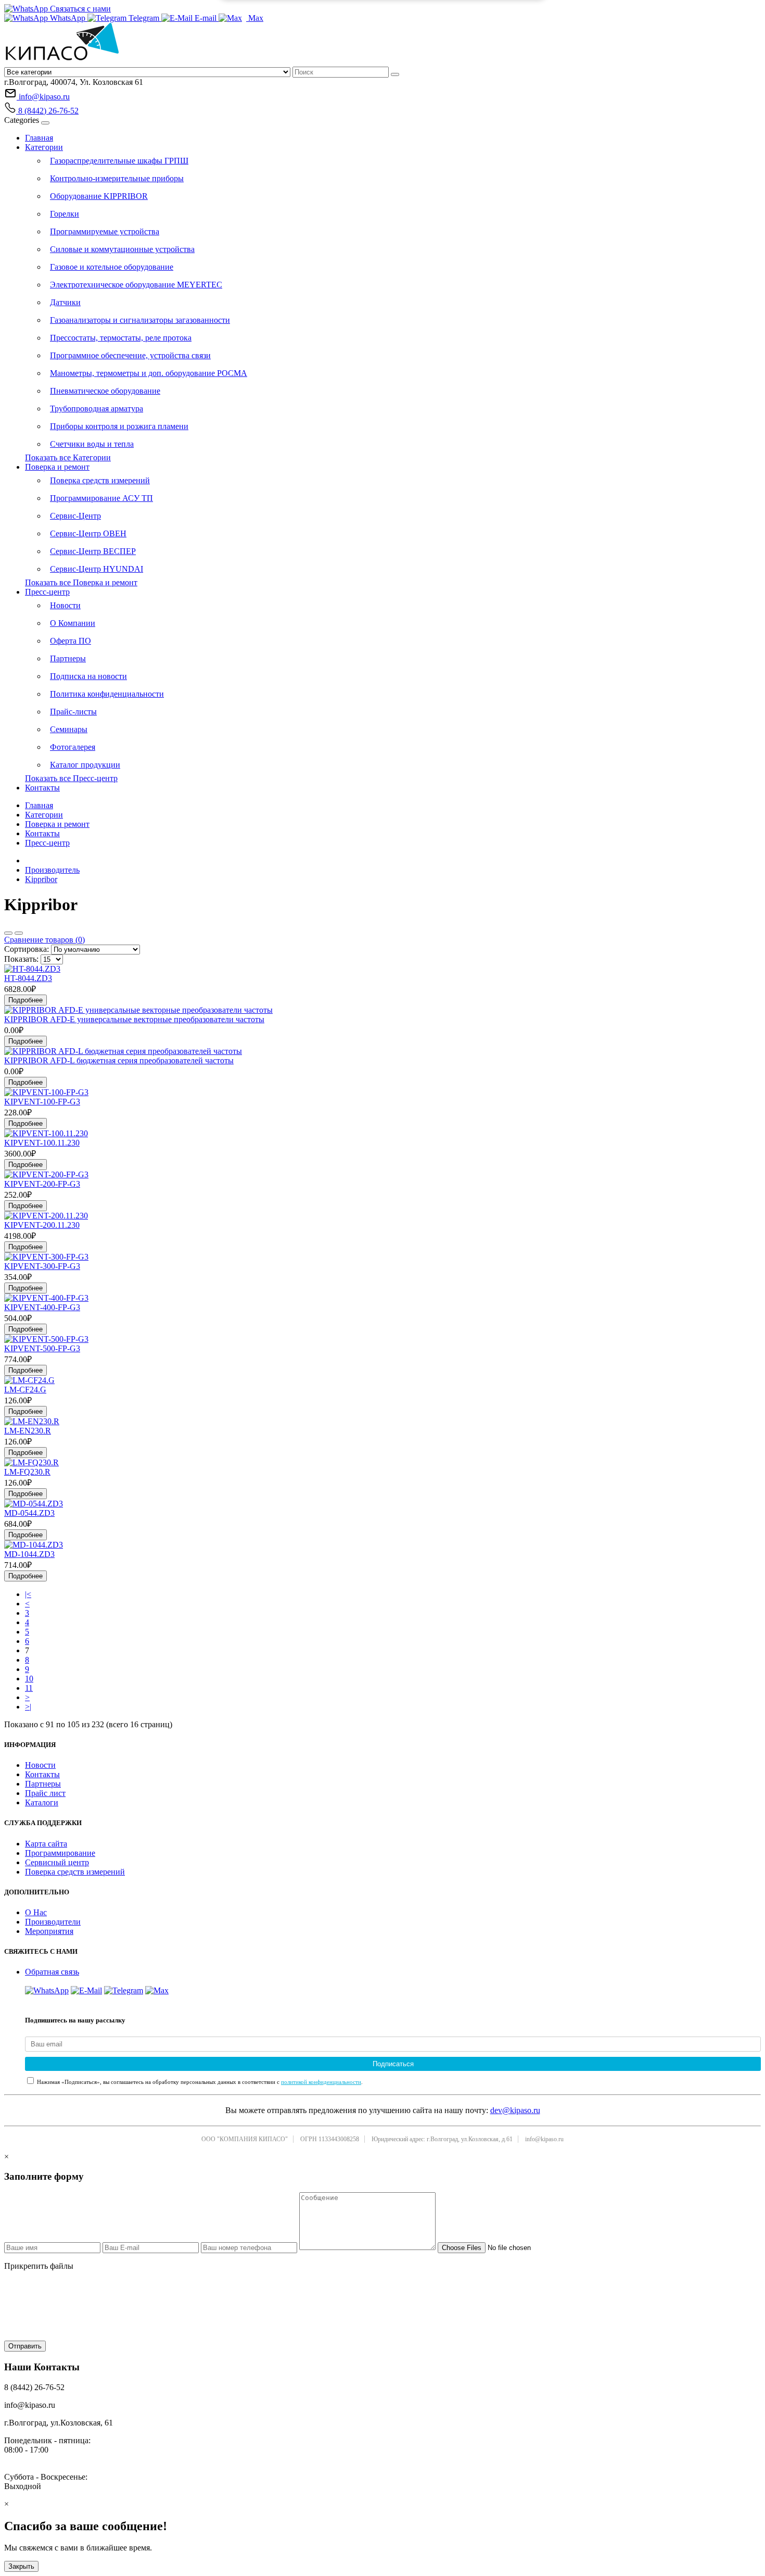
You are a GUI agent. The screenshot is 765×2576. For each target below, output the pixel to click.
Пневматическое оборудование (105, 391)
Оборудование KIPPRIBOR (99, 196)
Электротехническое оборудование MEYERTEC (136, 285)
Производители (53, 1922)
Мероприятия (49, 1931)
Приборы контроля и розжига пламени (119, 426)
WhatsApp (68, 18)
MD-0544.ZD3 (29, 1513)
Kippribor (41, 879)
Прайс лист (45, 1793)
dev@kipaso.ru (515, 2110)
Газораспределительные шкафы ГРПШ (119, 161)
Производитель (52, 870)
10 (29, 1679)
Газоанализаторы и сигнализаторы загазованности (140, 320)
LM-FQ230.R (27, 1472)
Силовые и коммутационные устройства (122, 249)
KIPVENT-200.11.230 (42, 1225)
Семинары (69, 729)
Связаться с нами (79, 9)
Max (255, 18)
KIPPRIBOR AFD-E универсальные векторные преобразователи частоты (134, 1019)
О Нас (36, 1912)
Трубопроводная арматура (97, 409)
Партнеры (68, 658)
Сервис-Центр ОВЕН (88, 533)
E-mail (206, 18)
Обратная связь (52, 1972)
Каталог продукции (85, 765)
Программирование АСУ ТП (101, 498)
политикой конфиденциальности (321, 2082)
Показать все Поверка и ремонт (81, 582)
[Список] (8, 933)
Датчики (65, 302)
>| (28, 1707)
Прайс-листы (73, 712)
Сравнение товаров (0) (44, 940)
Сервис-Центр (75, 516)
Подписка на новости (88, 676)
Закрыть (21, 2566)
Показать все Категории (68, 457)
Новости (65, 605)
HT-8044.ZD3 (28, 978)
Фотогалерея (73, 747)
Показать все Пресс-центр (71, 778)
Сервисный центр (57, 1862)
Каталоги (42, 1802)
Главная (39, 138)
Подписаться (393, 2064)
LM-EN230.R (28, 1431)
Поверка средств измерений (100, 480)
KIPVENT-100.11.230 (42, 1143)
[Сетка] (19, 933)
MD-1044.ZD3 (29, 1554)
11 (29, 1688)
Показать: (21, 959)
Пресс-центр (47, 592)
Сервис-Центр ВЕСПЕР (93, 551)
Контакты (42, 788)
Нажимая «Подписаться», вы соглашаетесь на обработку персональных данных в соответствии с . (199, 2082)
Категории (44, 147)
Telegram (144, 18)
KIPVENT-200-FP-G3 (42, 1184)
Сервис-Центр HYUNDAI (97, 569)
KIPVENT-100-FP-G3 (42, 1102)
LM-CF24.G (25, 1390)
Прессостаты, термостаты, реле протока (121, 338)
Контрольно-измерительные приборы (117, 178)
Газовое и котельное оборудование (112, 267)
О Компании (73, 623)
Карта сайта (46, 1844)
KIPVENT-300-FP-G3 (42, 1266)
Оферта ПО (71, 641)
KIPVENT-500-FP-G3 (42, 1348)
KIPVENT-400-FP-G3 (42, 1307)
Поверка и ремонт (57, 467)
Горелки (65, 214)
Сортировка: (27, 949)
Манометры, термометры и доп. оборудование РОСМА (149, 373)
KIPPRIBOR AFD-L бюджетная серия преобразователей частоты (119, 1060)
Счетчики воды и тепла (92, 444)
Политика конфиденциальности (107, 694)
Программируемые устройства (105, 231)
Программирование (60, 1853)
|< (28, 1594)
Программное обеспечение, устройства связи (130, 355)
